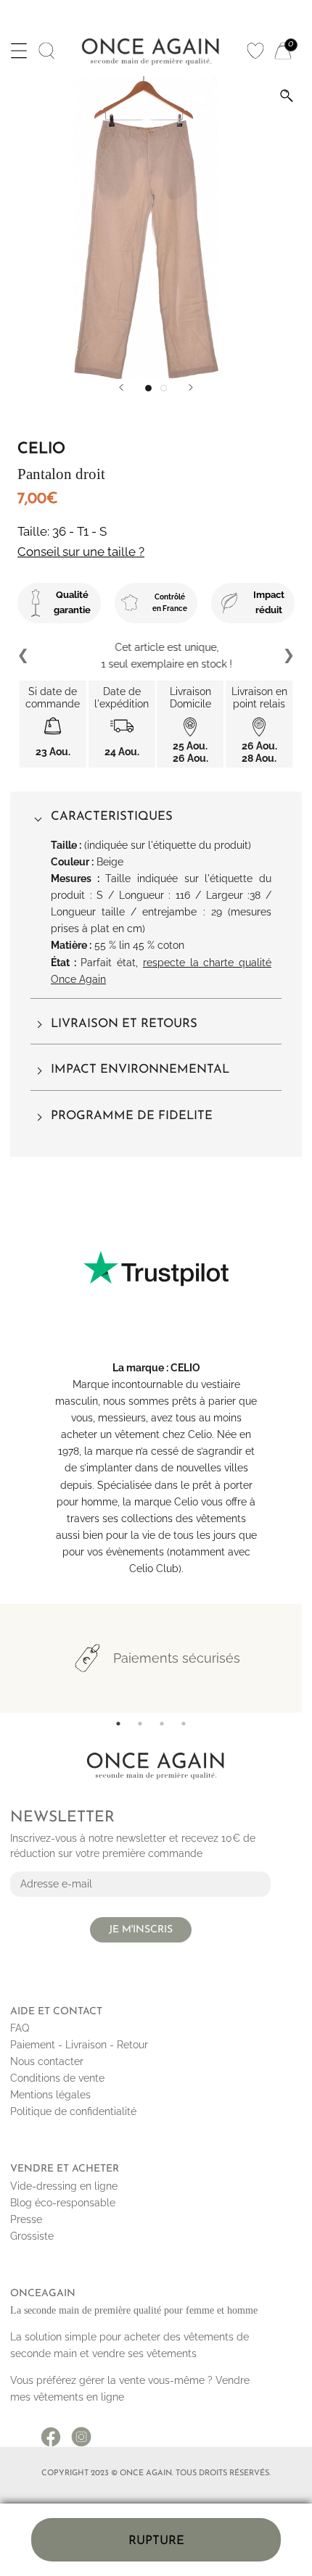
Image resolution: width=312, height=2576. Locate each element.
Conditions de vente (57, 2078)
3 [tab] (162, 1724)
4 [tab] (184, 1724)
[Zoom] (287, 96)
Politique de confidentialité (73, 2111)
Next (288, 656)
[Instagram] (81, 2432)
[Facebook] (51, 2432)
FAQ (20, 2028)
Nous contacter (47, 2061)
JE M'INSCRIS (141, 1930)
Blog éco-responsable (63, 2203)
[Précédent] (121, 387)
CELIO (185, 1368)
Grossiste (32, 2236)
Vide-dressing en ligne (64, 2186)
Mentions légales (50, 2095)
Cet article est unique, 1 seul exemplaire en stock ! (156, 656)
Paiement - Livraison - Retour (79, 2045)
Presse (26, 2219)
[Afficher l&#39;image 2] (164, 388)
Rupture (156, 2541)
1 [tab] (118, 1724)
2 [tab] (140, 1724)
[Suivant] (191, 387)
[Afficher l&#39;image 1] (148, 388)
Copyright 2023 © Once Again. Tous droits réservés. (156, 2473)
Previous (24, 656)
